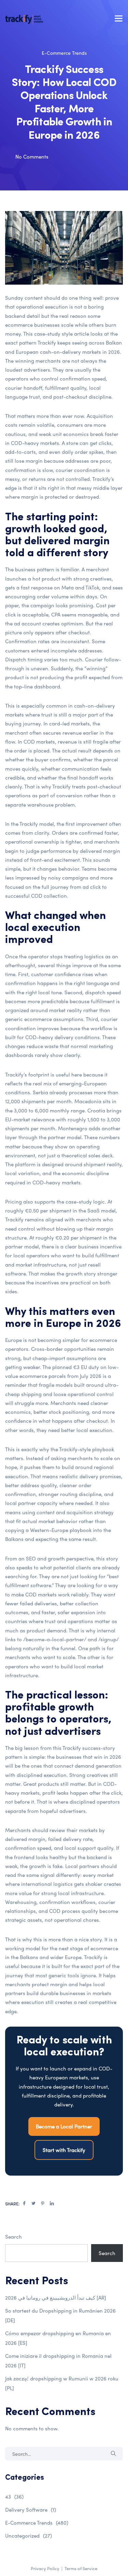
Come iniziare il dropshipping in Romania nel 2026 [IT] (58, 2361)
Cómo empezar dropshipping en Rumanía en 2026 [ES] (58, 2338)
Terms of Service (81, 2568)
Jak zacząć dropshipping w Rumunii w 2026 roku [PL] (62, 2383)
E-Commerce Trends (64, 53)
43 (14, 2497)
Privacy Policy (45, 2568)
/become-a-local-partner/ (55, 1639)
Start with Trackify (64, 2150)
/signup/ (109, 1639)
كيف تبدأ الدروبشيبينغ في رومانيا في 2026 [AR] (56, 2298)
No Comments (32, 157)
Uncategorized (29, 2536)
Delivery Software (31, 2510)
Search (13, 2237)
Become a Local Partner (64, 2126)
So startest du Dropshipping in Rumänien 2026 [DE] (60, 2315)
